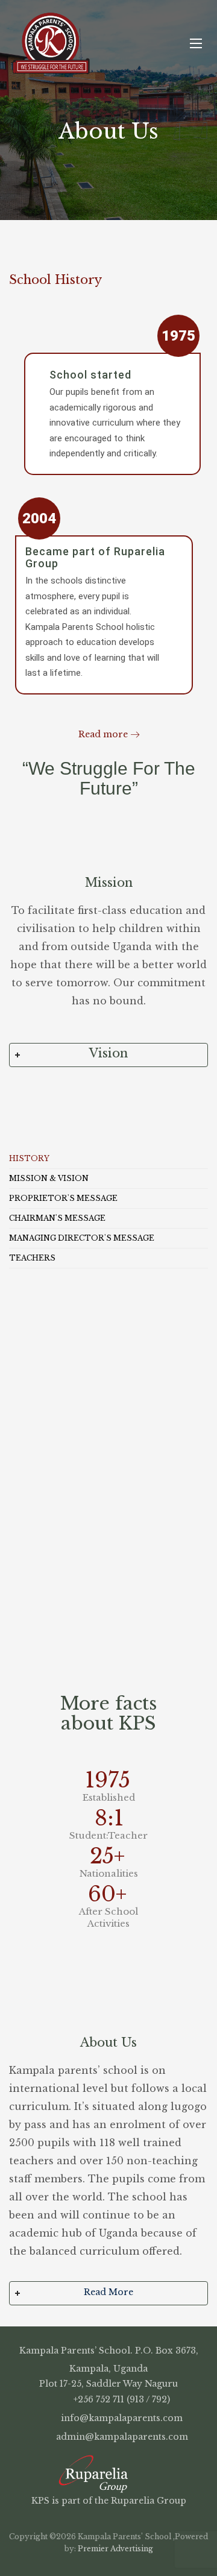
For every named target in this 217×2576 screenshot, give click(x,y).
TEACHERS (32, 1258)
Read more (103, 734)
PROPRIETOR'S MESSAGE (63, 1198)
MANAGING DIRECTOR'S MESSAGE (82, 1238)
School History (55, 280)
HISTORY (29, 1158)
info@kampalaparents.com (121, 2418)
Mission (109, 883)
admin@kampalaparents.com (121, 2437)
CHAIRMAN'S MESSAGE (57, 1218)
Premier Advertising (115, 2549)
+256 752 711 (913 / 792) (121, 2399)
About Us (108, 2042)
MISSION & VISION (49, 1178)
